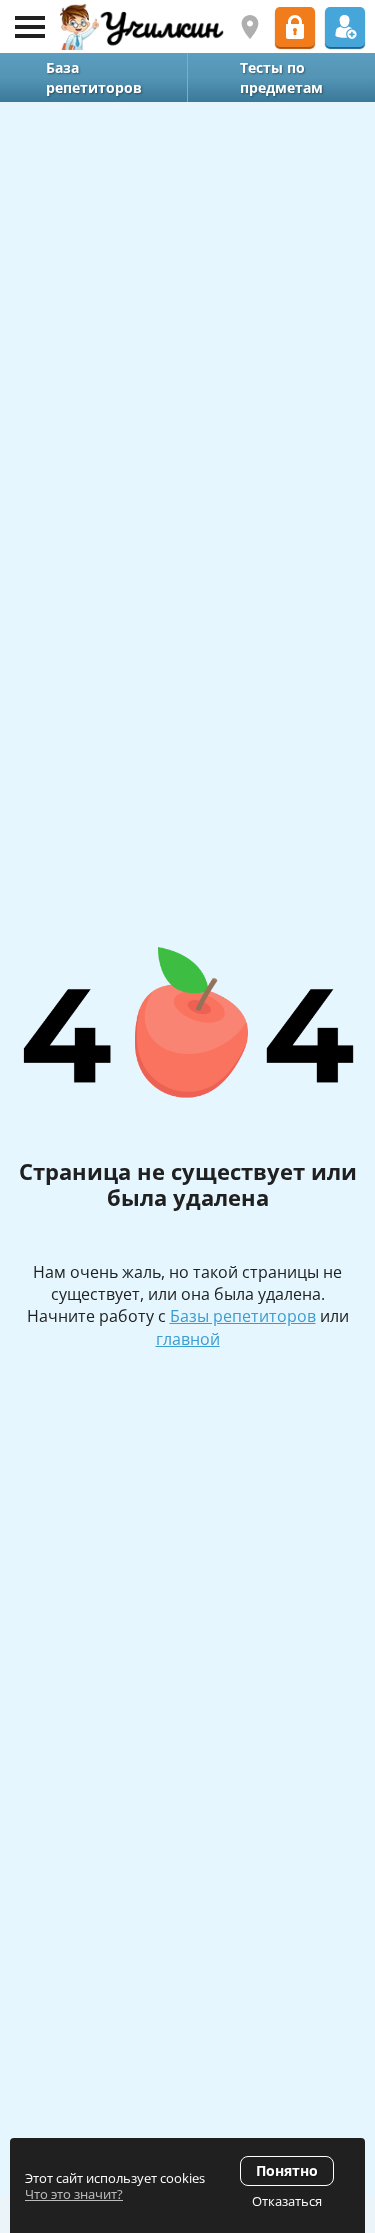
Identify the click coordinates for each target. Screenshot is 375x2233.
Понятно (287, 2170)
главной (188, 1339)
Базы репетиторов (243, 1316)
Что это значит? (74, 2194)
